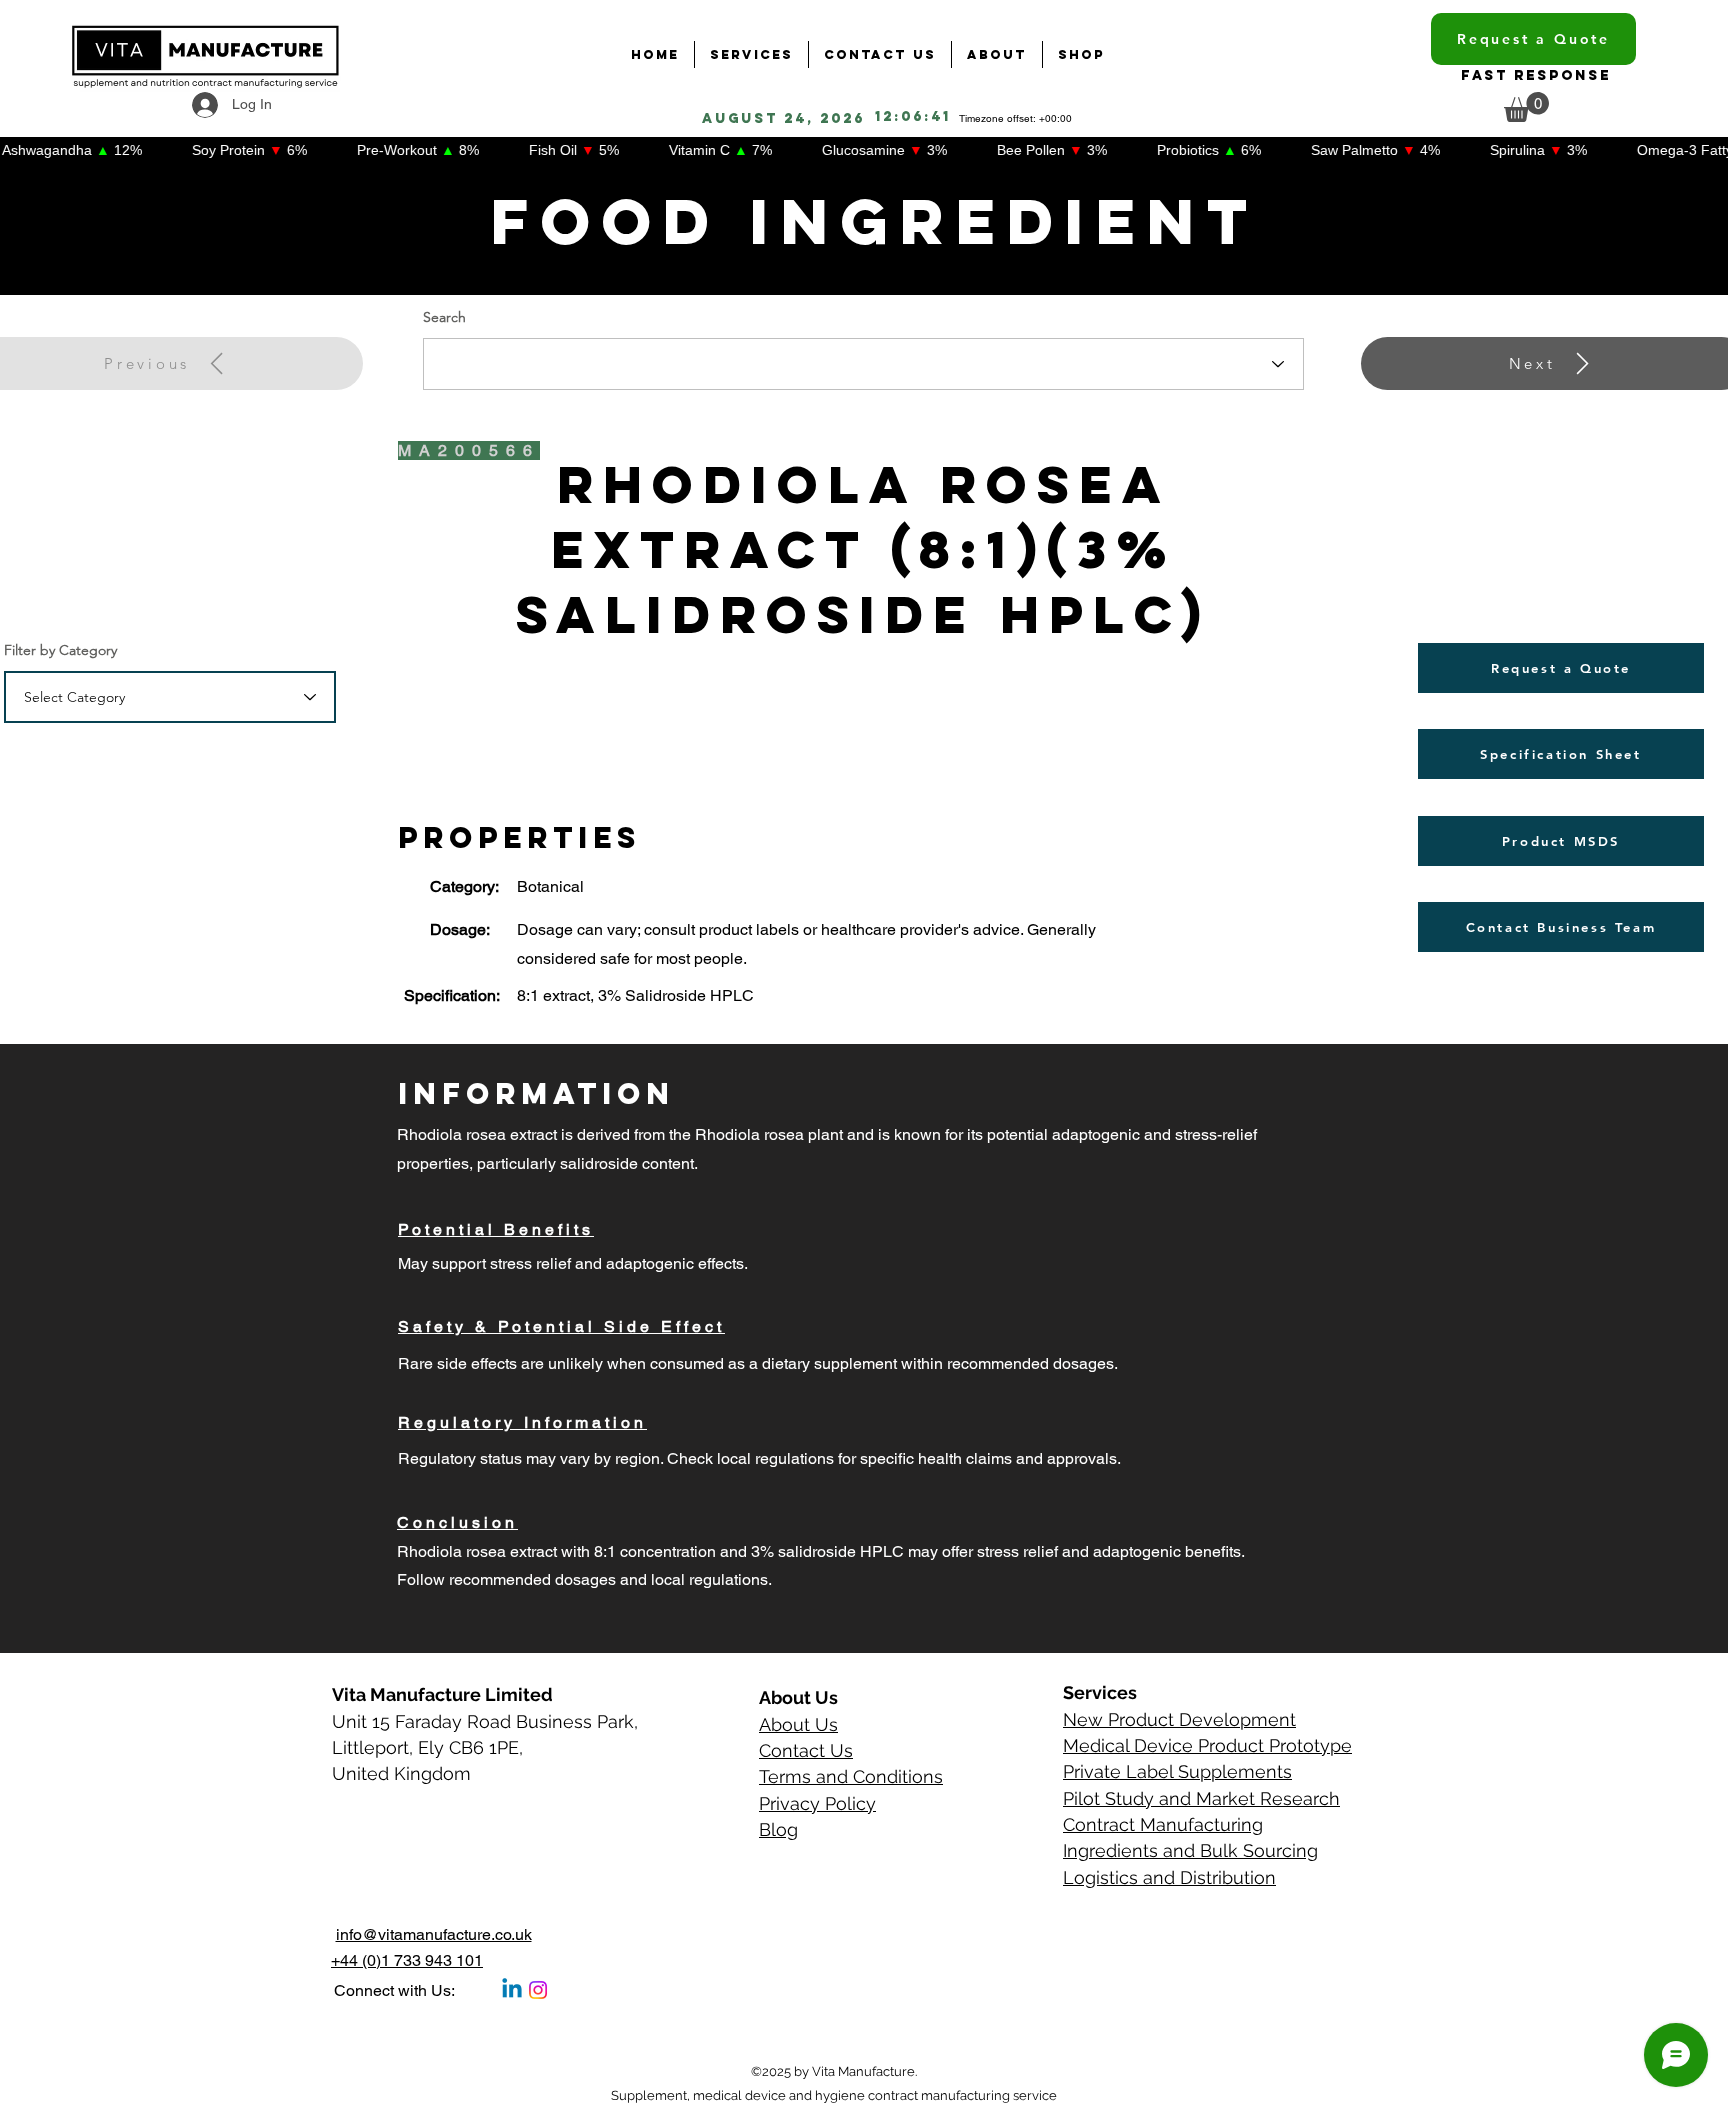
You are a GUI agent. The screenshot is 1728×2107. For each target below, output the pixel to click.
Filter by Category (60, 650)
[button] (1526, 107)
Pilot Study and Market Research (1201, 1798)
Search (444, 317)
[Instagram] (538, 1990)
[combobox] (170, 697)
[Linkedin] (512, 1990)
